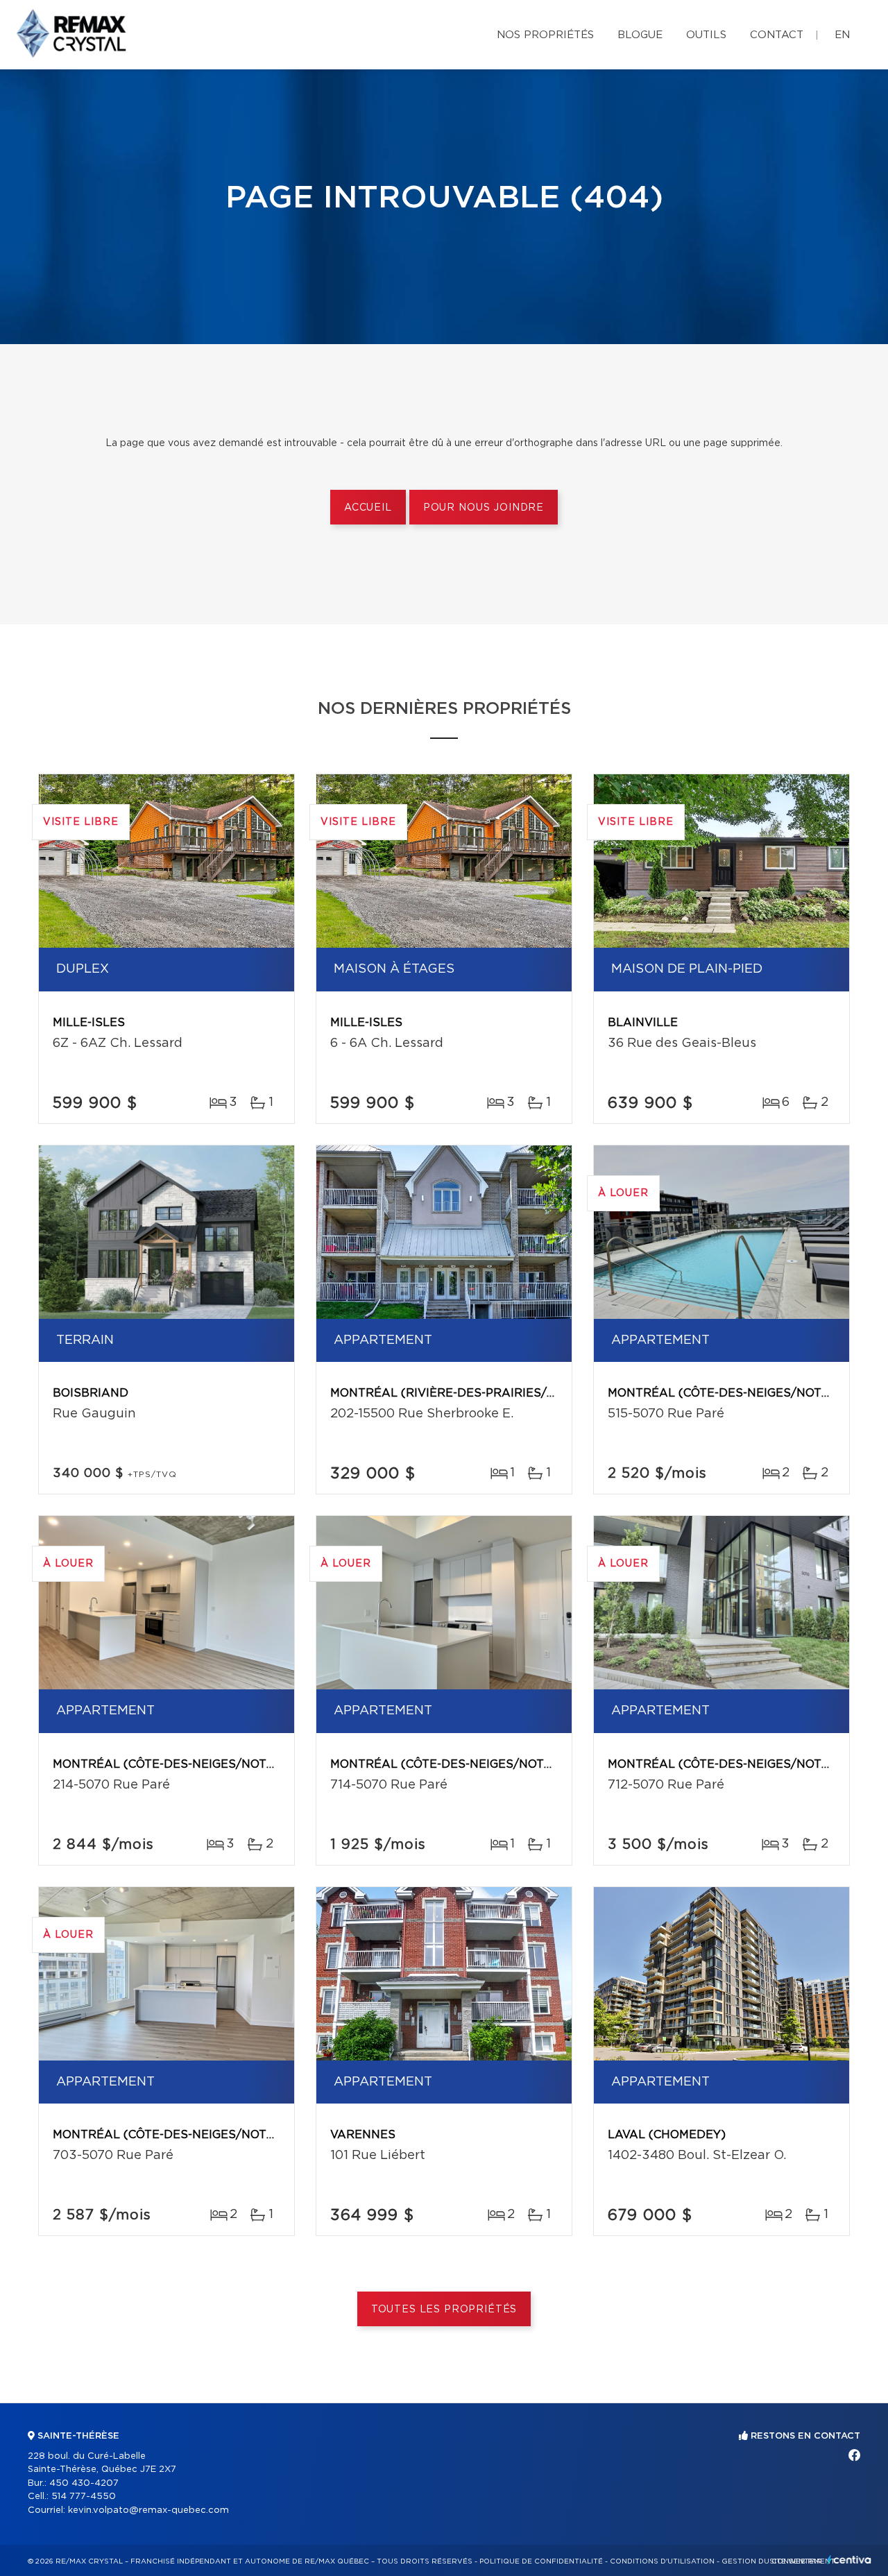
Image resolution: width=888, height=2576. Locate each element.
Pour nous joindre (484, 508)
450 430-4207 (84, 2483)
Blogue (640, 35)
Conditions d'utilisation (662, 2561)
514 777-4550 (84, 2497)
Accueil (368, 508)
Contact (777, 35)
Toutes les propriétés (444, 2310)
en (842, 35)
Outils (706, 35)
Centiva (849, 2560)
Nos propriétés (545, 35)
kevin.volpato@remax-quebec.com (148, 2510)
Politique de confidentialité (541, 2561)
